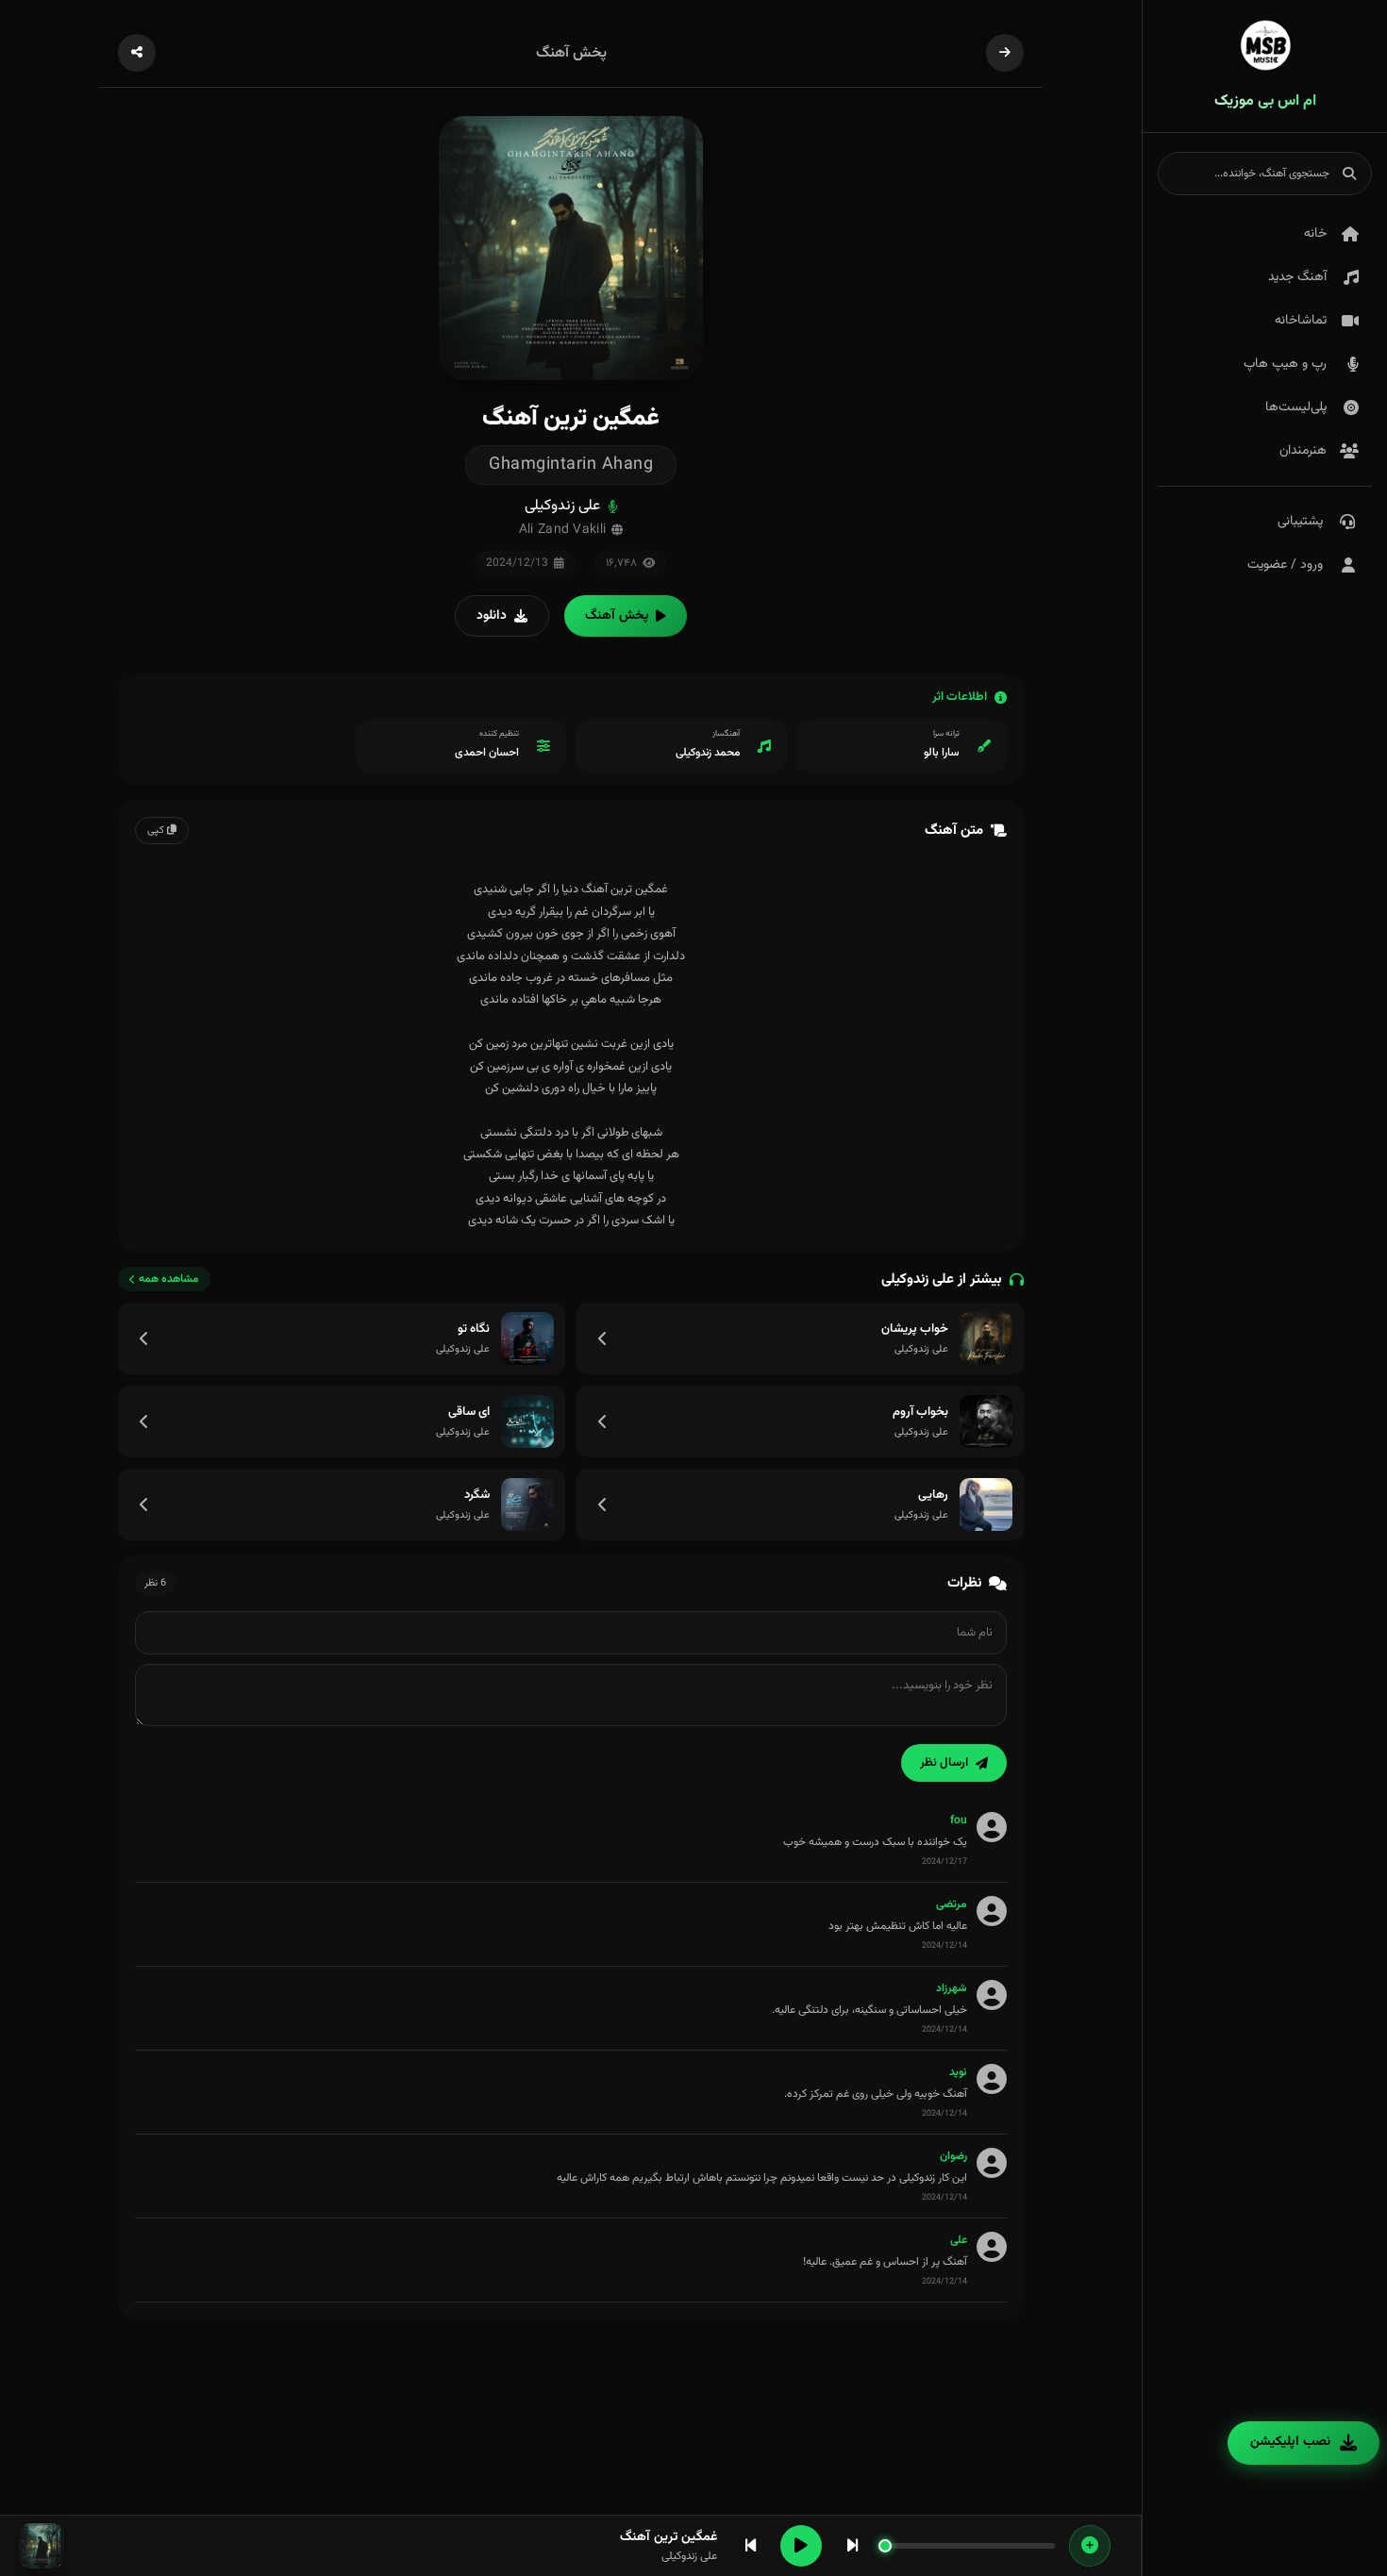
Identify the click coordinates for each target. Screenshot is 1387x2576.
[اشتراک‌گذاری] (137, 53)
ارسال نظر (944, 1763)
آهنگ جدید (1297, 277)
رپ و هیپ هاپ (1285, 364)
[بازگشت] (1005, 53)
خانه (1315, 234)
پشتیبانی (1300, 522)
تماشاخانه (1301, 321)
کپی (157, 831)
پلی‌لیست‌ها (1296, 407)
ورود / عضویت (1285, 565)
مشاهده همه (169, 1279)
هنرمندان (1303, 451)
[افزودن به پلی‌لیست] (1090, 2546)
